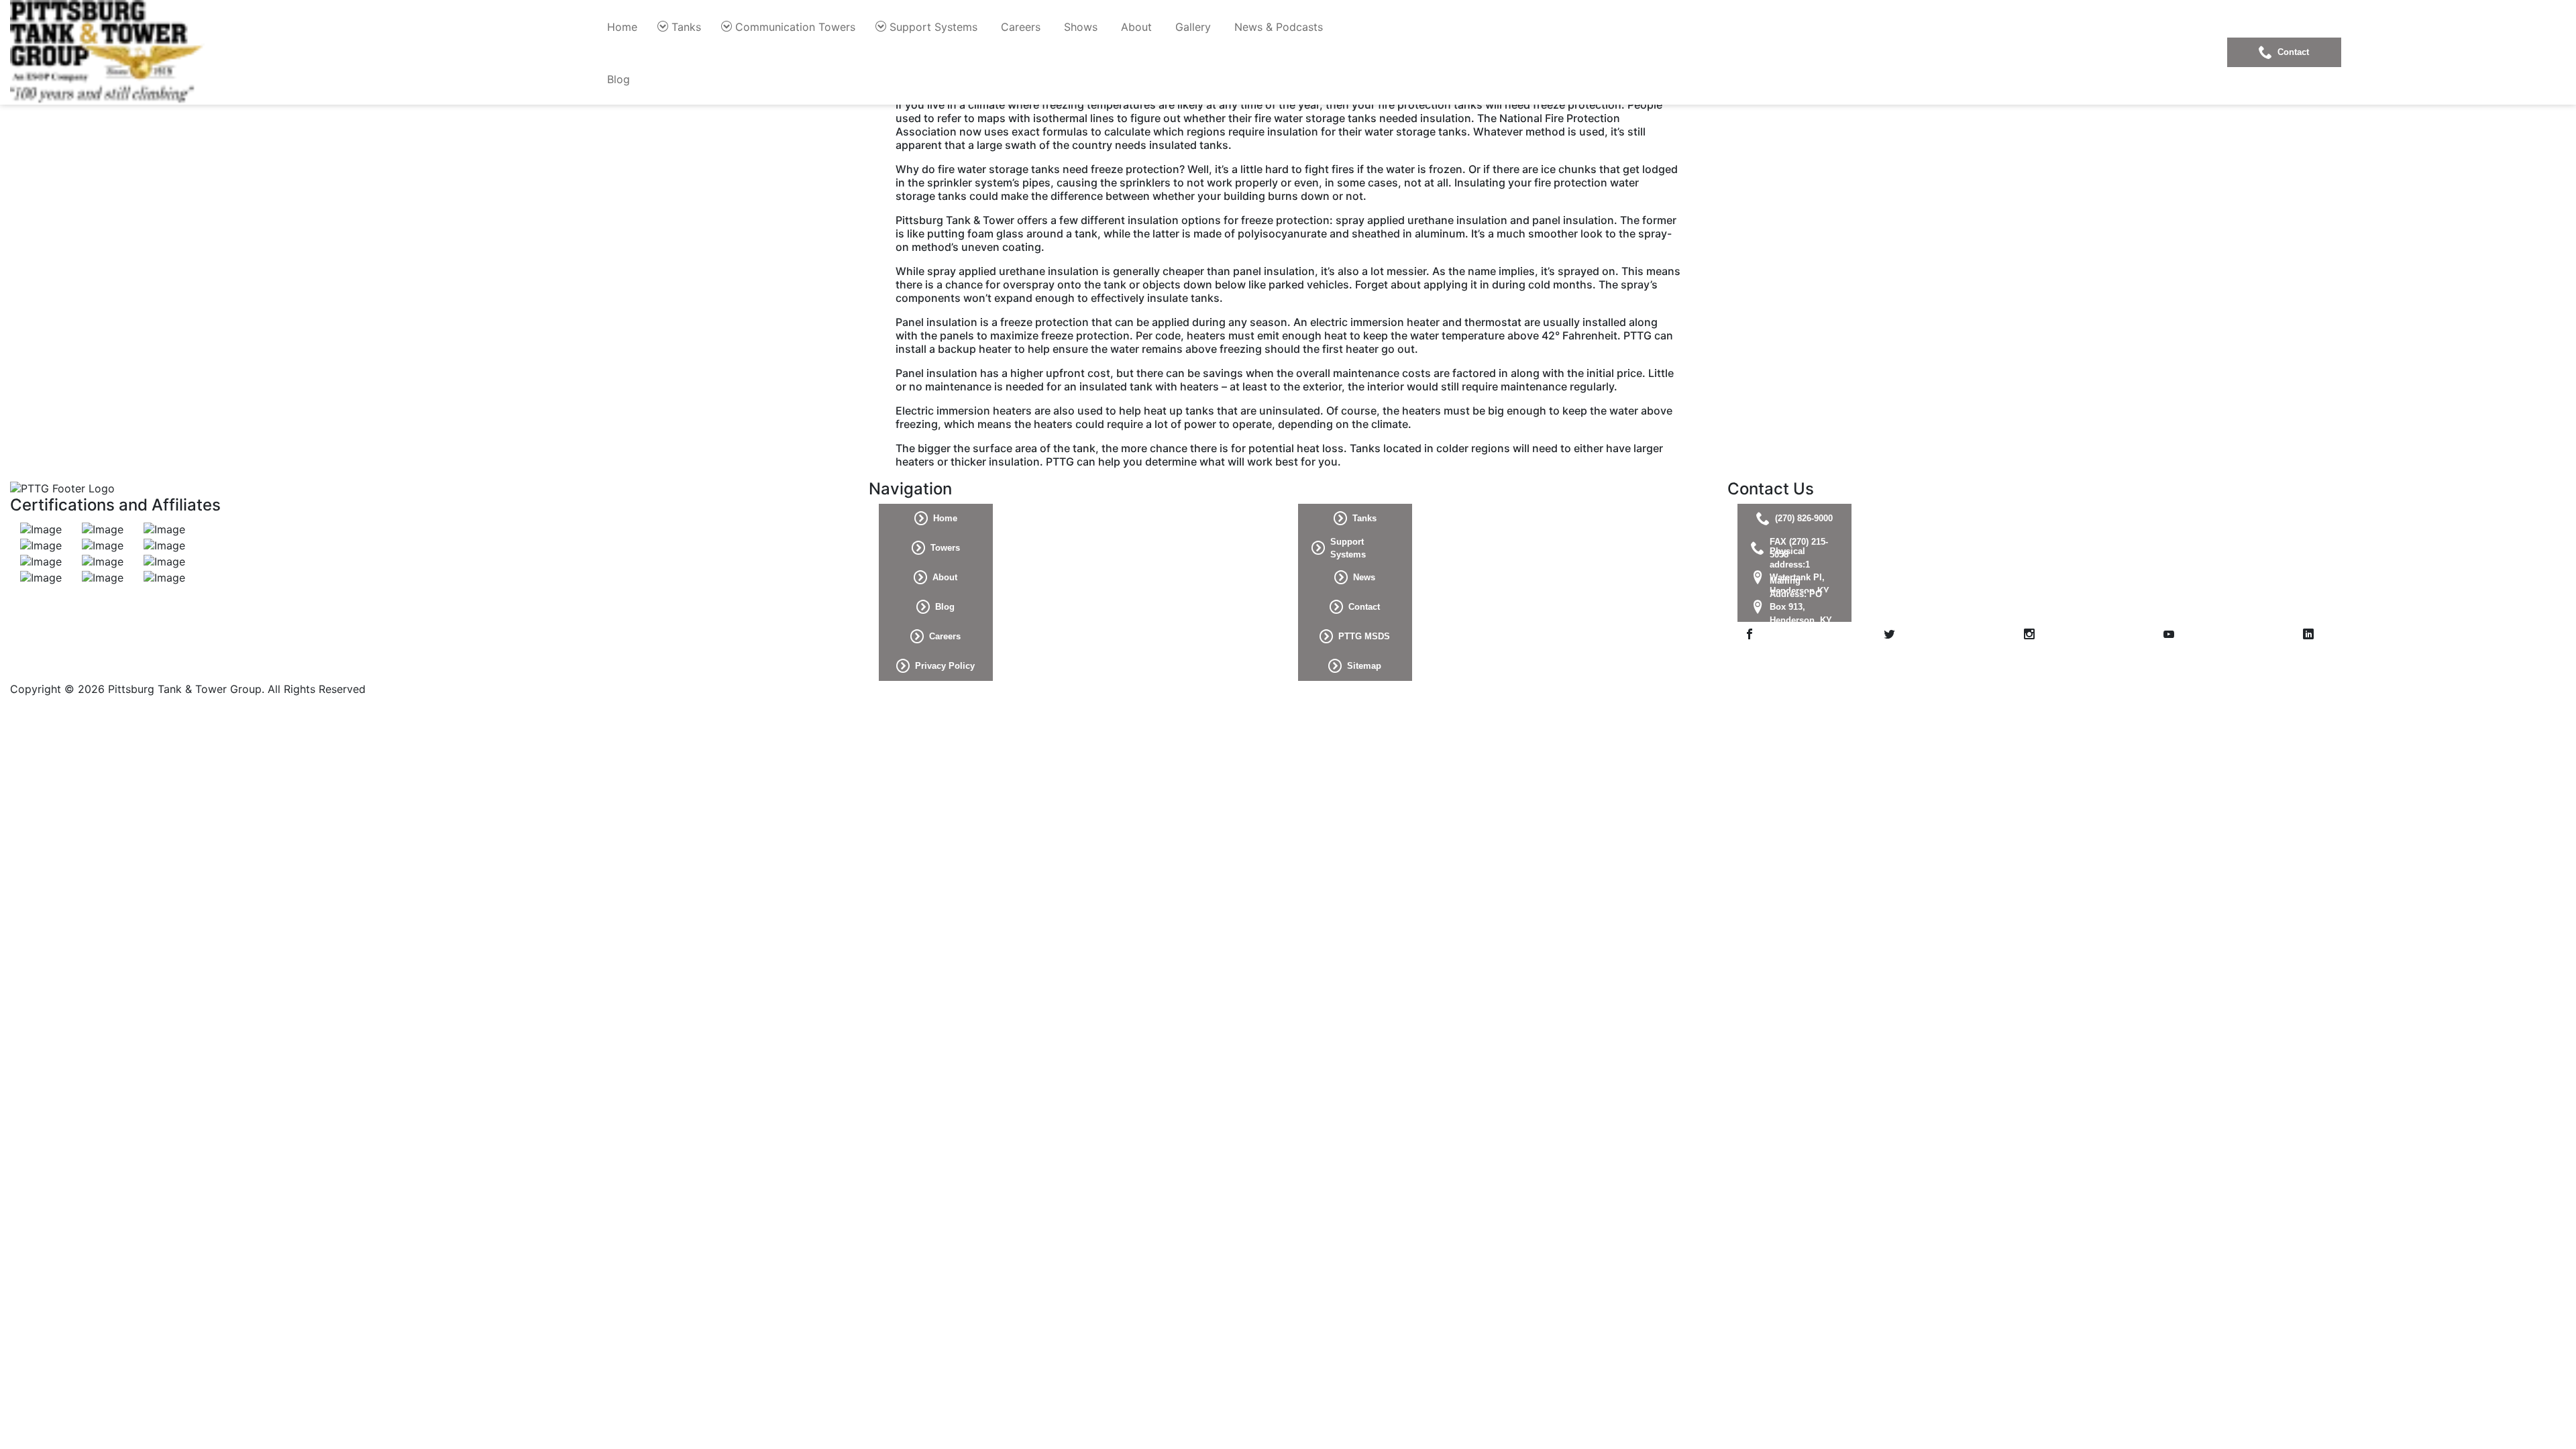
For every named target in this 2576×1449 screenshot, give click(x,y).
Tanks (686, 27)
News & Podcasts (1279, 27)
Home (622, 27)
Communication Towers (795, 27)
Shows (1081, 27)
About (1136, 27)
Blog (619, 79)
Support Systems (933, 27)
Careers (1021, 27)
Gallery (1193, 27)
